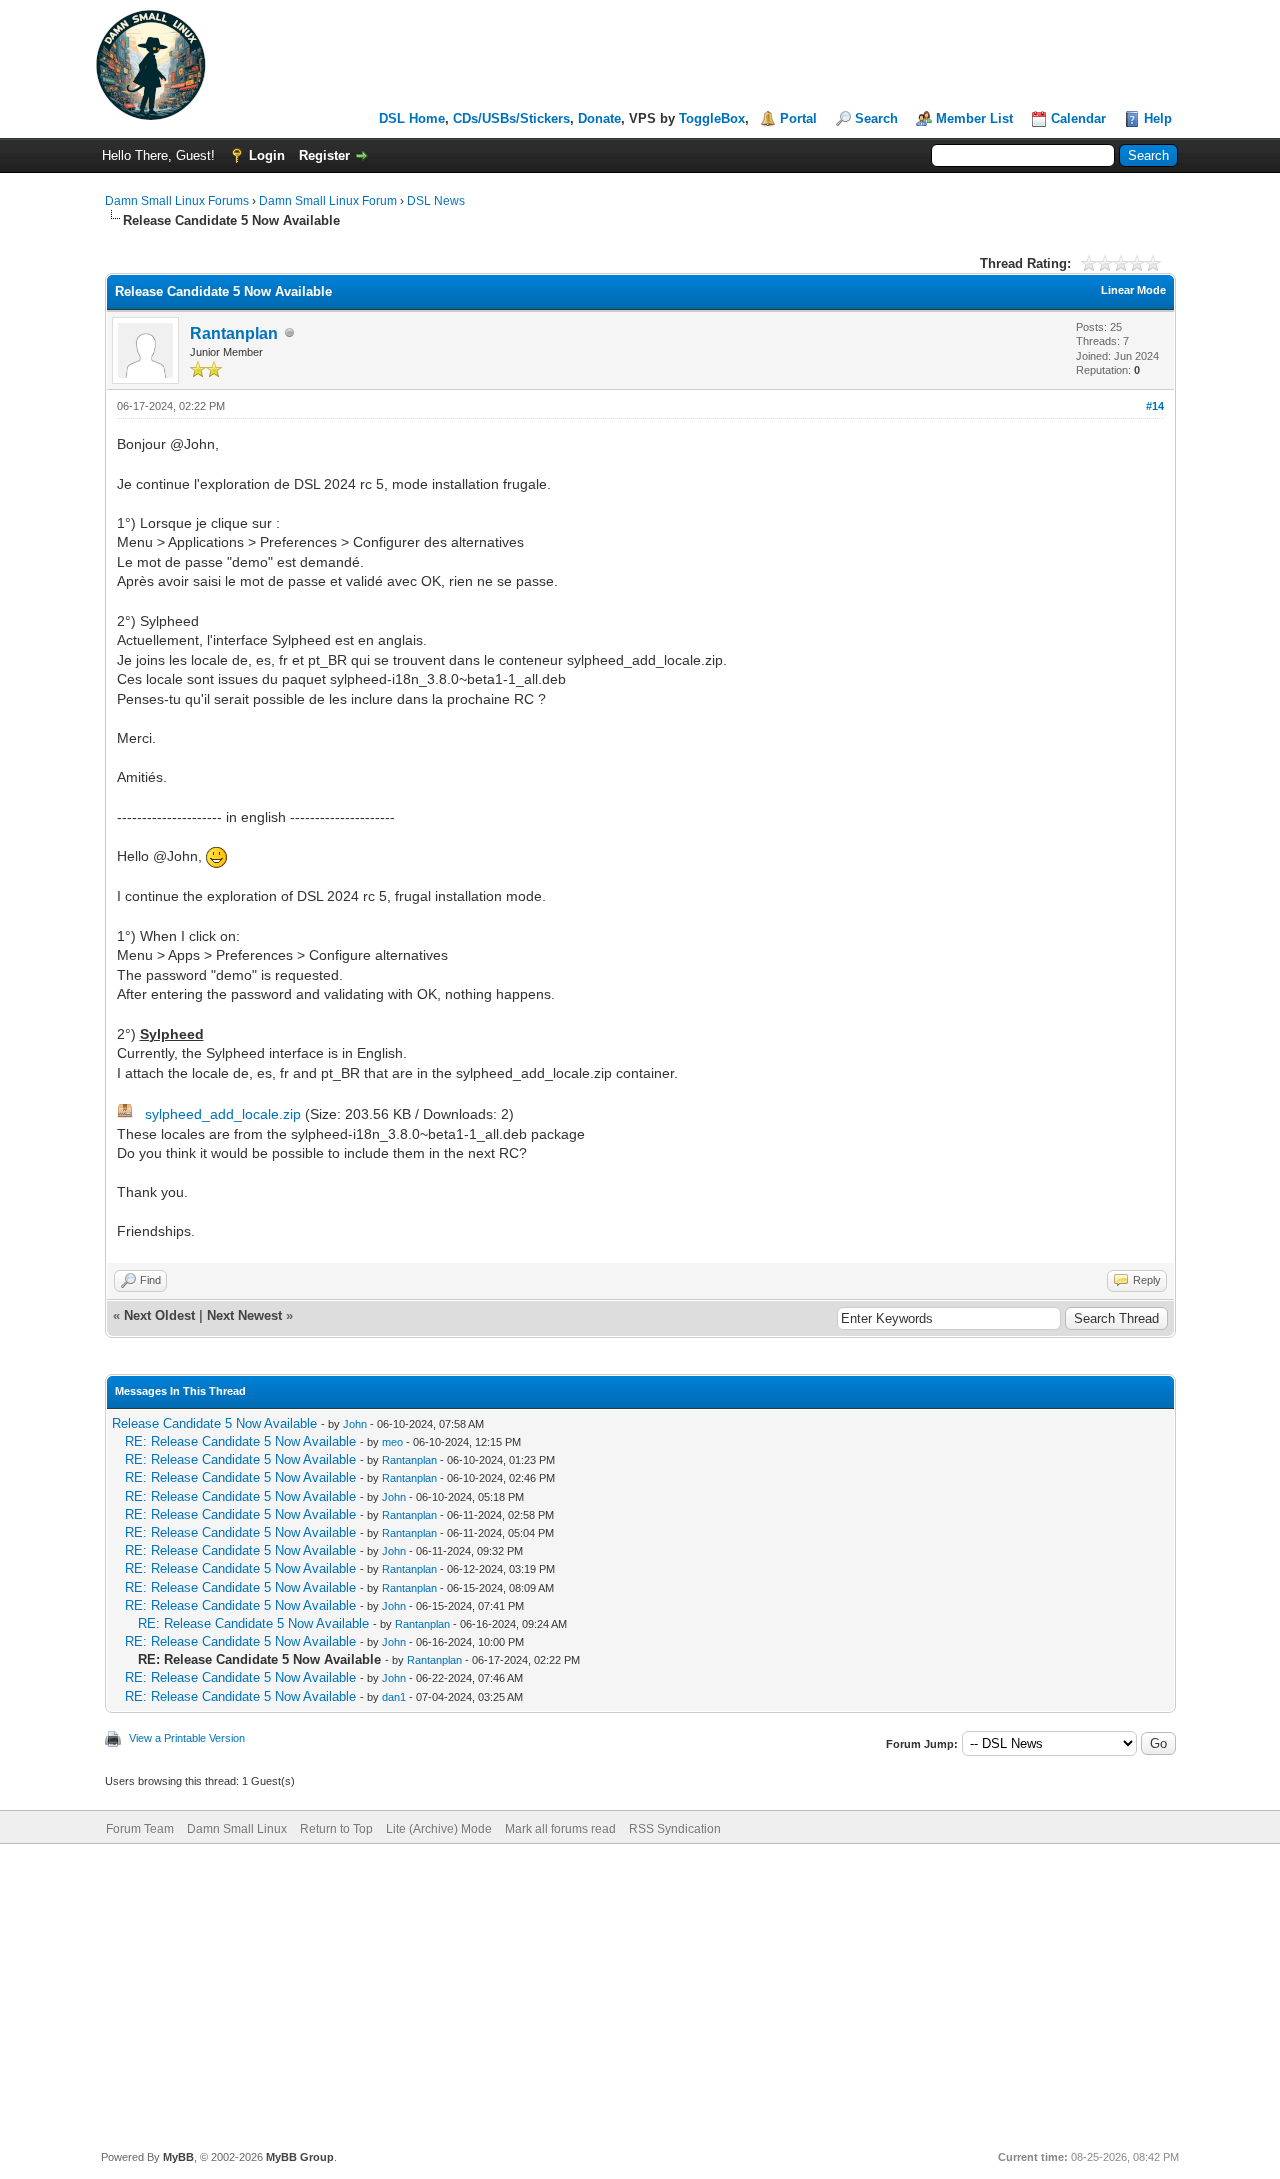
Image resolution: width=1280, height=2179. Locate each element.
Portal (798, 118)
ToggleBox (712, 118)
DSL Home (412, 118)
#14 (1155, 406)
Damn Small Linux (237, 1829)
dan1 (394, 1697)
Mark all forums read (560, 1829)
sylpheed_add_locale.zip (223, 1114)
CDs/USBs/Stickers (511, 118)
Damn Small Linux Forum (328, 201)
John (355, 1424)
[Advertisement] (640, 1994)
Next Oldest (159, 1315)
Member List (974, 118)
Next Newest (244, 1315)
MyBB (178, 2157)
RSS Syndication (675, 1829)
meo (392, 1442)
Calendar (1078, 118)
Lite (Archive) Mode (439, 1829)
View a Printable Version (187, 1738)
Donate (599, 118)
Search (876, 118)
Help (1158, 118)
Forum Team (140, 1829)
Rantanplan (234, 333)
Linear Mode (1133, 290)
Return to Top (336, 1829)
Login (267, 155)
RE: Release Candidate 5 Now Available (240, 1441)
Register (324, 155)
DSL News (436, 201)
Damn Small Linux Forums (177, 201)
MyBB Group (300, 2157)
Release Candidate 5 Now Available (214, 1423)
